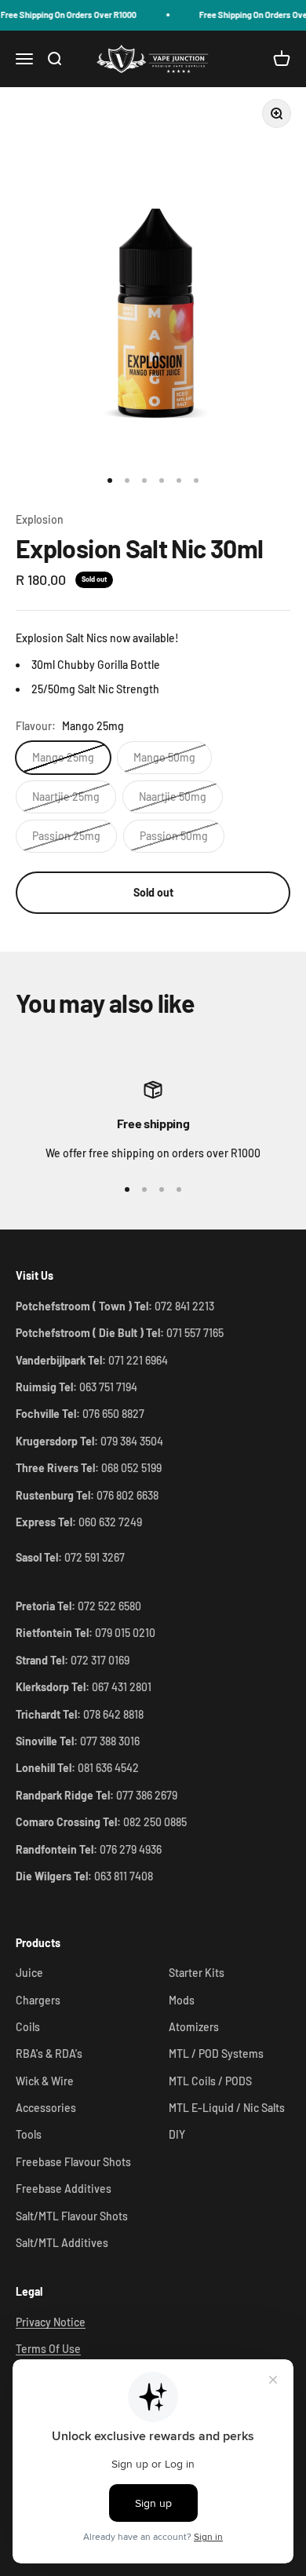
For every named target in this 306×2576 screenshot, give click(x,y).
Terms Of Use (48, 2349)
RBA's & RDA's (49, 2053)
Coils (28, 2027)
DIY (177, 2134)
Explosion (40, 519)
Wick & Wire (45, 2081)
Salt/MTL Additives (62, 2243)
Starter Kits (197, 1973)
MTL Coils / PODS (210, 2081)
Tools (29, 2134)
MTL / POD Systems (216, 2053)
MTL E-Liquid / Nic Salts (227, 2108)
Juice (29, 1973)
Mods (182, 2000)
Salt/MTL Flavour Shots (72, 2216)
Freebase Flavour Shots (73, 2162)
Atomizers (194, 2027)
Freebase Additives (64, 2189)
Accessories (46, 2108)
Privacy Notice (51, 2322)
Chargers (38, 2000)
